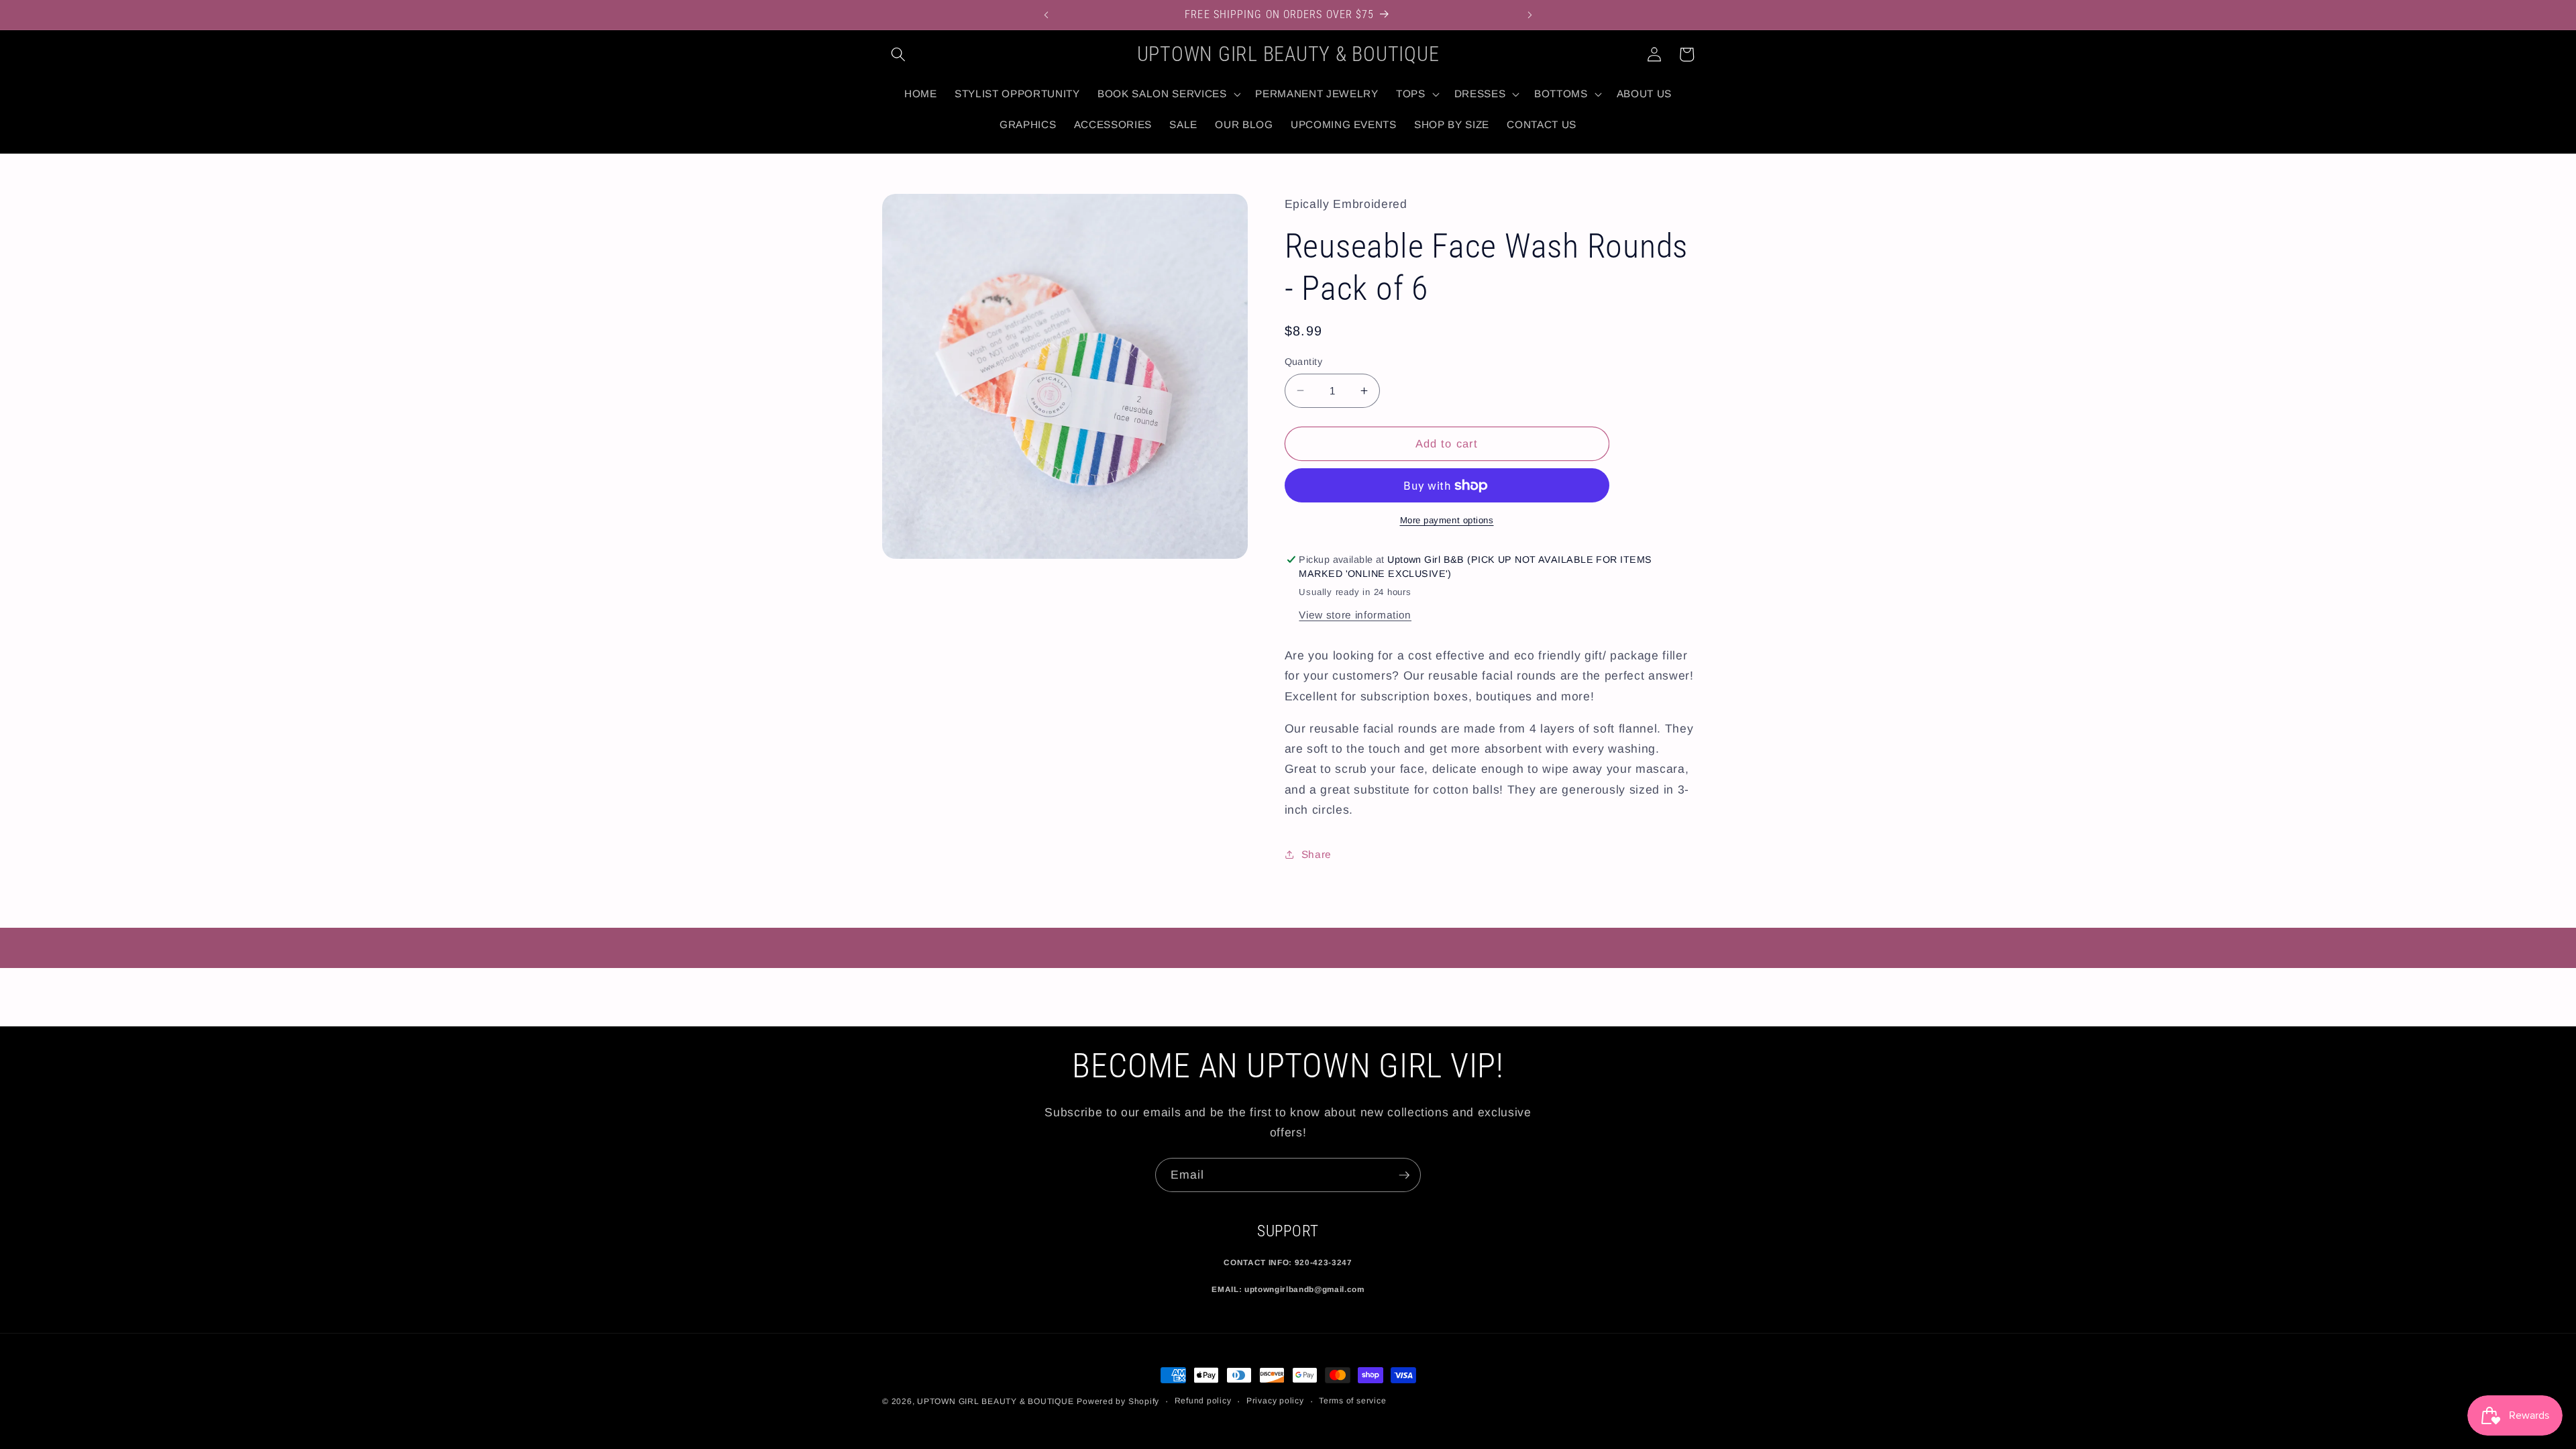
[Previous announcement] (1046, 15)
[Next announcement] (1530, 15)
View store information (1355, 615)
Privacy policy (1275, 1401)
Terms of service (1352, 1401)
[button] (898, 54)
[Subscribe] (1404, 1175)
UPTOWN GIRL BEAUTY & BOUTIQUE (995, 1401)
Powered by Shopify (1118, 1401)
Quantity (1304, 362)
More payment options (1447, 520)
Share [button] (1317, 854)
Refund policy (1203, 1401)
